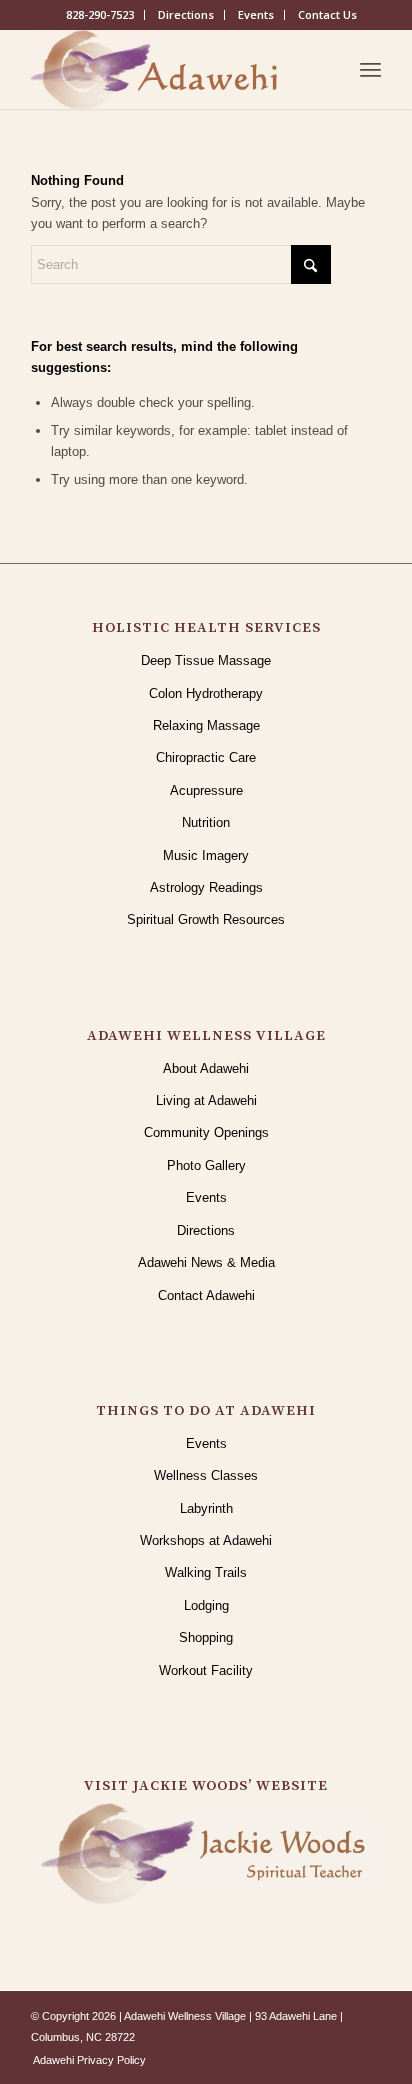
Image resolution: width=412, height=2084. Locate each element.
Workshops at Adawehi (206, 1540)
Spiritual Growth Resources (206, 919)
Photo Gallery (206, 1165)
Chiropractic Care (206, 757)
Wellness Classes (206, 1475)
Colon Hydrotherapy (206, 693)
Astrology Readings (206, 887)
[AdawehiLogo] (171, 69)
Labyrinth (206, 1508)
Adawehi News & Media (206, 1262)
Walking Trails (206, 1572)
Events (256, 14)
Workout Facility (206, 1670)
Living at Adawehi (206, 1100)
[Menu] (370, 69)
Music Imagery (206, 855)
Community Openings (206, 1132)
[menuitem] (100, 15)
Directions (186, 14)
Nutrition (206, 822)
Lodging (206, 1605)
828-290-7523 (100, 14)
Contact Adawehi (206, 1295)
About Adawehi (206, 1068)
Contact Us (327, 14)
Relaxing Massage (206, 725)
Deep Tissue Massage (206, 660)
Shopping (206, 1637)
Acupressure (206, 790)
